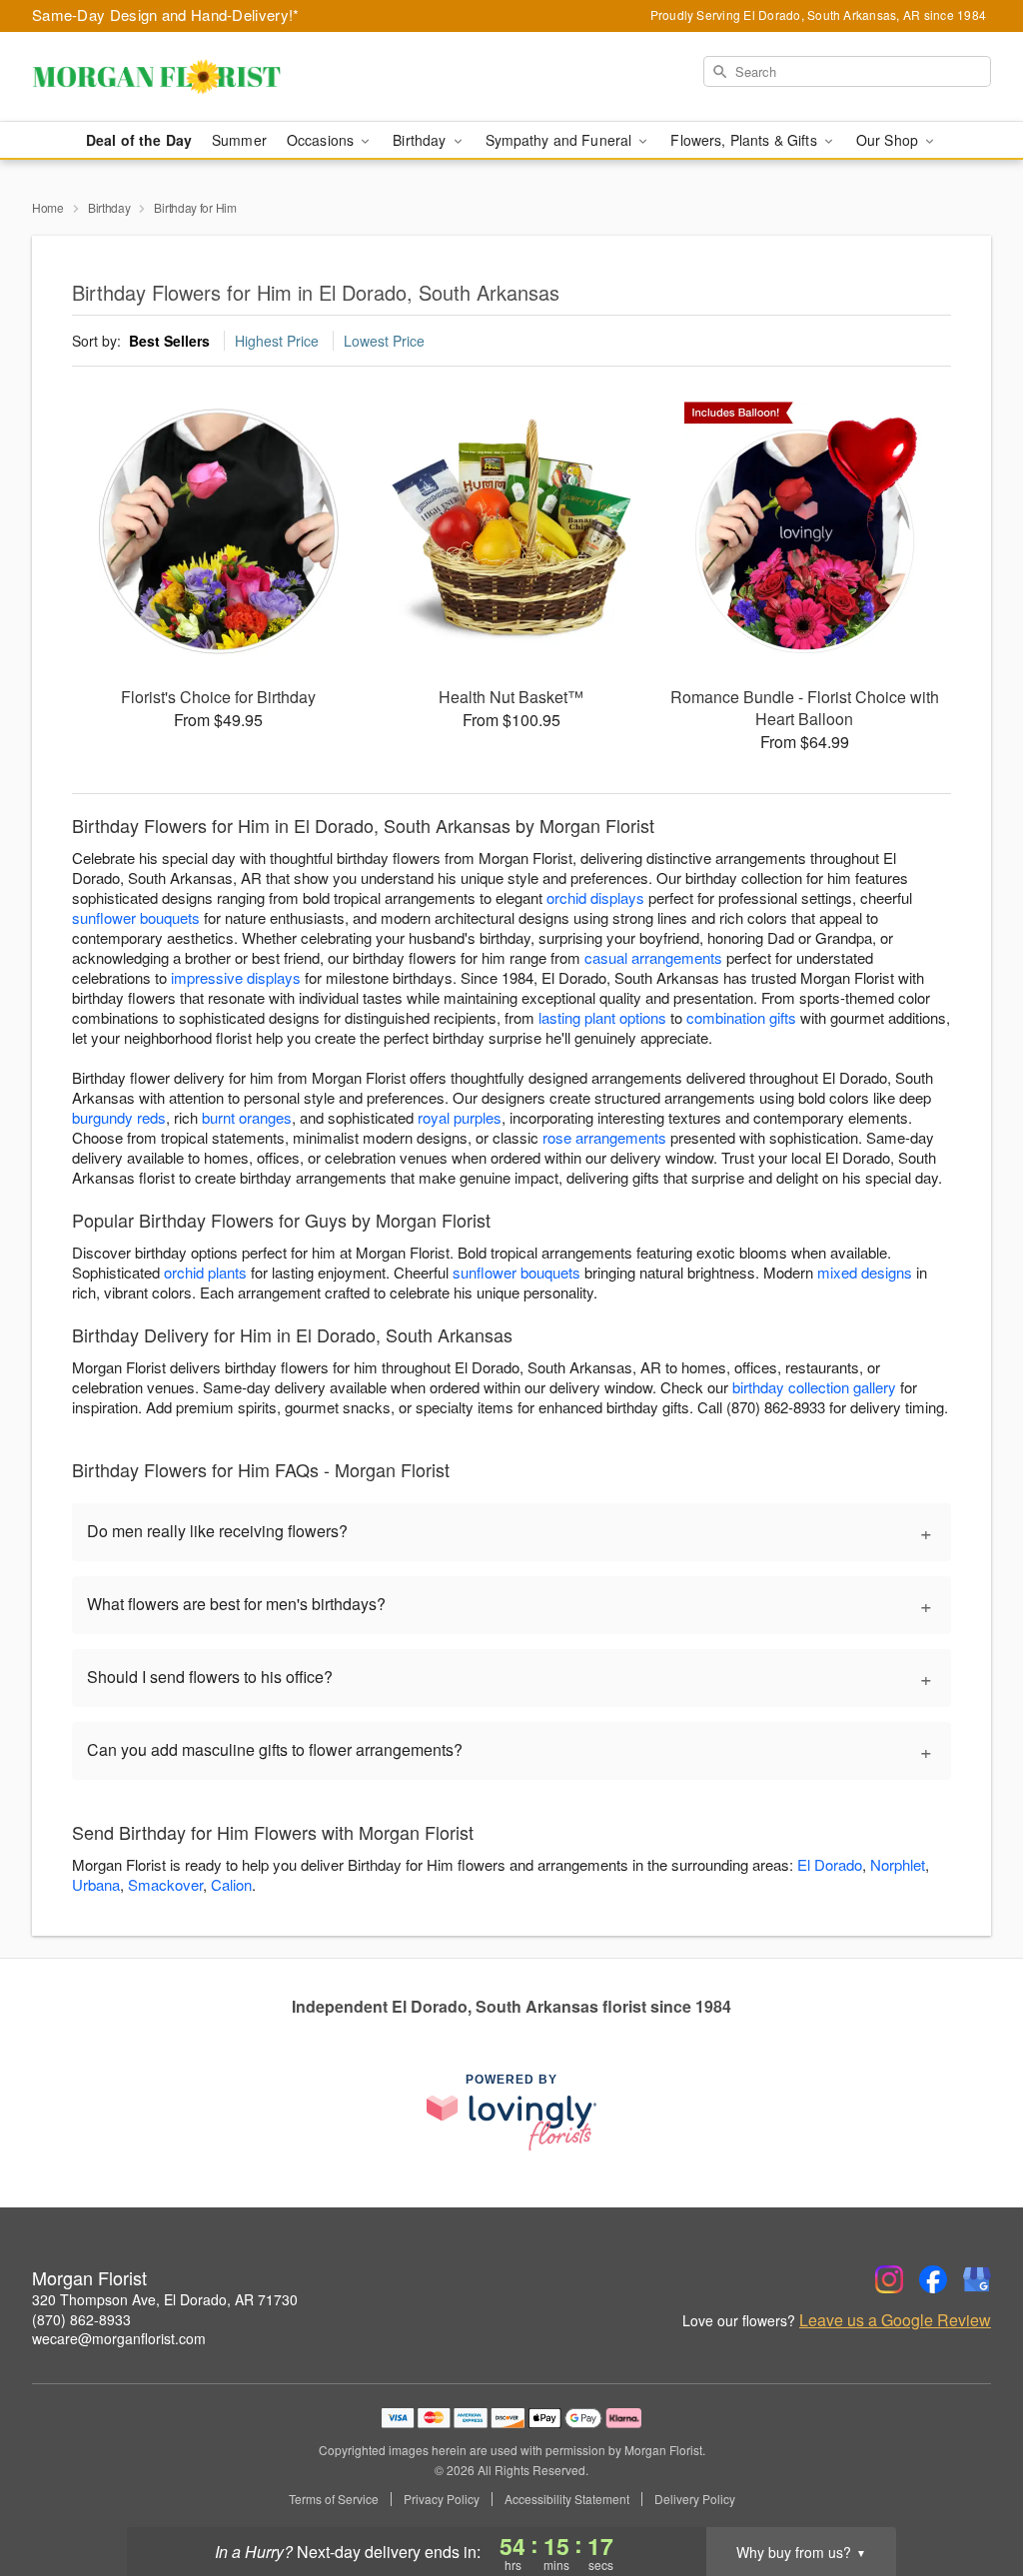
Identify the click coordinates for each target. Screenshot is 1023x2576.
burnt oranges (247, 1117)
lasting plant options (602, 1017)
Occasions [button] (322, 140)
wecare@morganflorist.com (119, 2338)
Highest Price (277, 341)
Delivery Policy (695, 2499)
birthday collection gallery (814, 1387)
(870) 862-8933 (81, 2319)
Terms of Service (334, 2499)
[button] (971, 2491)
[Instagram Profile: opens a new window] (889, 2279)
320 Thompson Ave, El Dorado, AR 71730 (165, 2299)
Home (48, 207)
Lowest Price (384, 341)
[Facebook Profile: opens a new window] (933, 2279)
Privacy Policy (442, 2499)
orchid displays (595, 897)
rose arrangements (604, 1137)
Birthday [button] (421, 140)
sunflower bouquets (136, 917)
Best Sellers (169, 341)
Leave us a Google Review (895, 2320)
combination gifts (741, 1017)
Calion (231, 1884)
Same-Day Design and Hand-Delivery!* (166, 14)
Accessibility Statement (567, 2499)
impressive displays (236, 977)
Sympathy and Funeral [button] (561, 140)
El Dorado (830, 1864)
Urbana (96, 1884)
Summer (239, 140)
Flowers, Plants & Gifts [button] (745, 140)
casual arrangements (653, 957)
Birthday (109, 207)
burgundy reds (119, 1117)
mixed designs (865, 1272)
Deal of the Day (139, 140)
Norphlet (898, 1864)
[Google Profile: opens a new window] (977, 2279)
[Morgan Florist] (176, 77)
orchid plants (205, 1272)
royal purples (460, 1117)
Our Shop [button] (889, 140)
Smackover (165, 1884)
